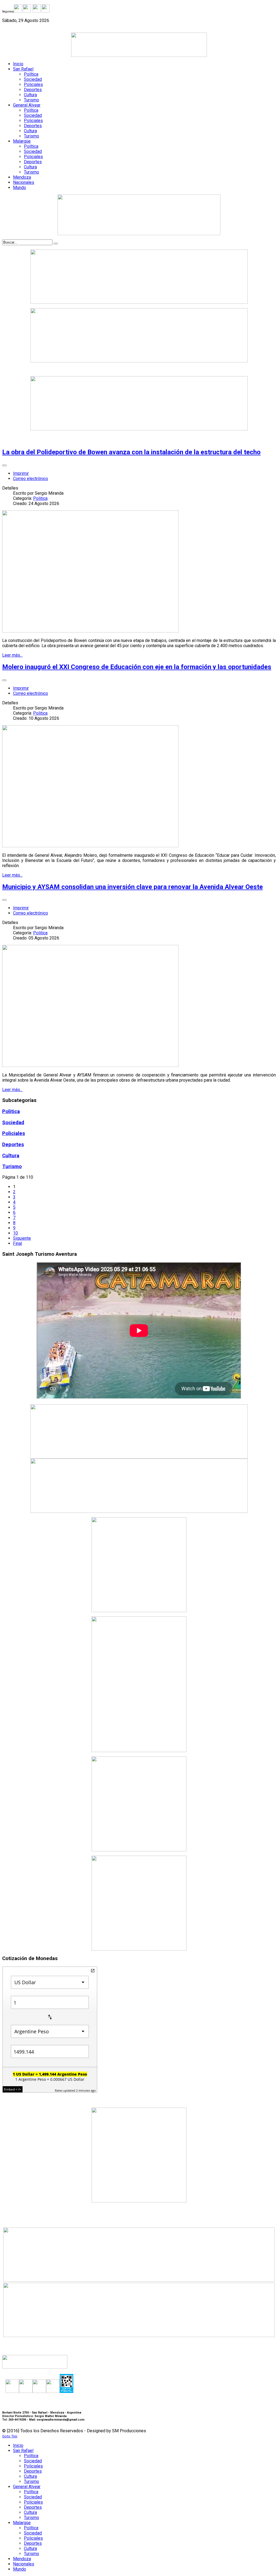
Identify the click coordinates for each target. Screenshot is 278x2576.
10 (15, 1233)
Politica (40, 498)
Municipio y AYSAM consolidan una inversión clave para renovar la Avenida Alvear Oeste (132, 887)
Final (18, 1243)
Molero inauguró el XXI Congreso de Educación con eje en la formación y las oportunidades (137, 667)
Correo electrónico (31, 479)
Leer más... (12, 655)
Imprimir (21, 473)
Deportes (13, 1145)
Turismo (12, 1166)
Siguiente (22, 1238)
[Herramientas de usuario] (4, 465)
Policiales (14, 1133)
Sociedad (13, 1123)
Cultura (11, 1156)
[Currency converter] (93, 1971)
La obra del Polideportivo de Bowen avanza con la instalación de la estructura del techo (131, 452)
